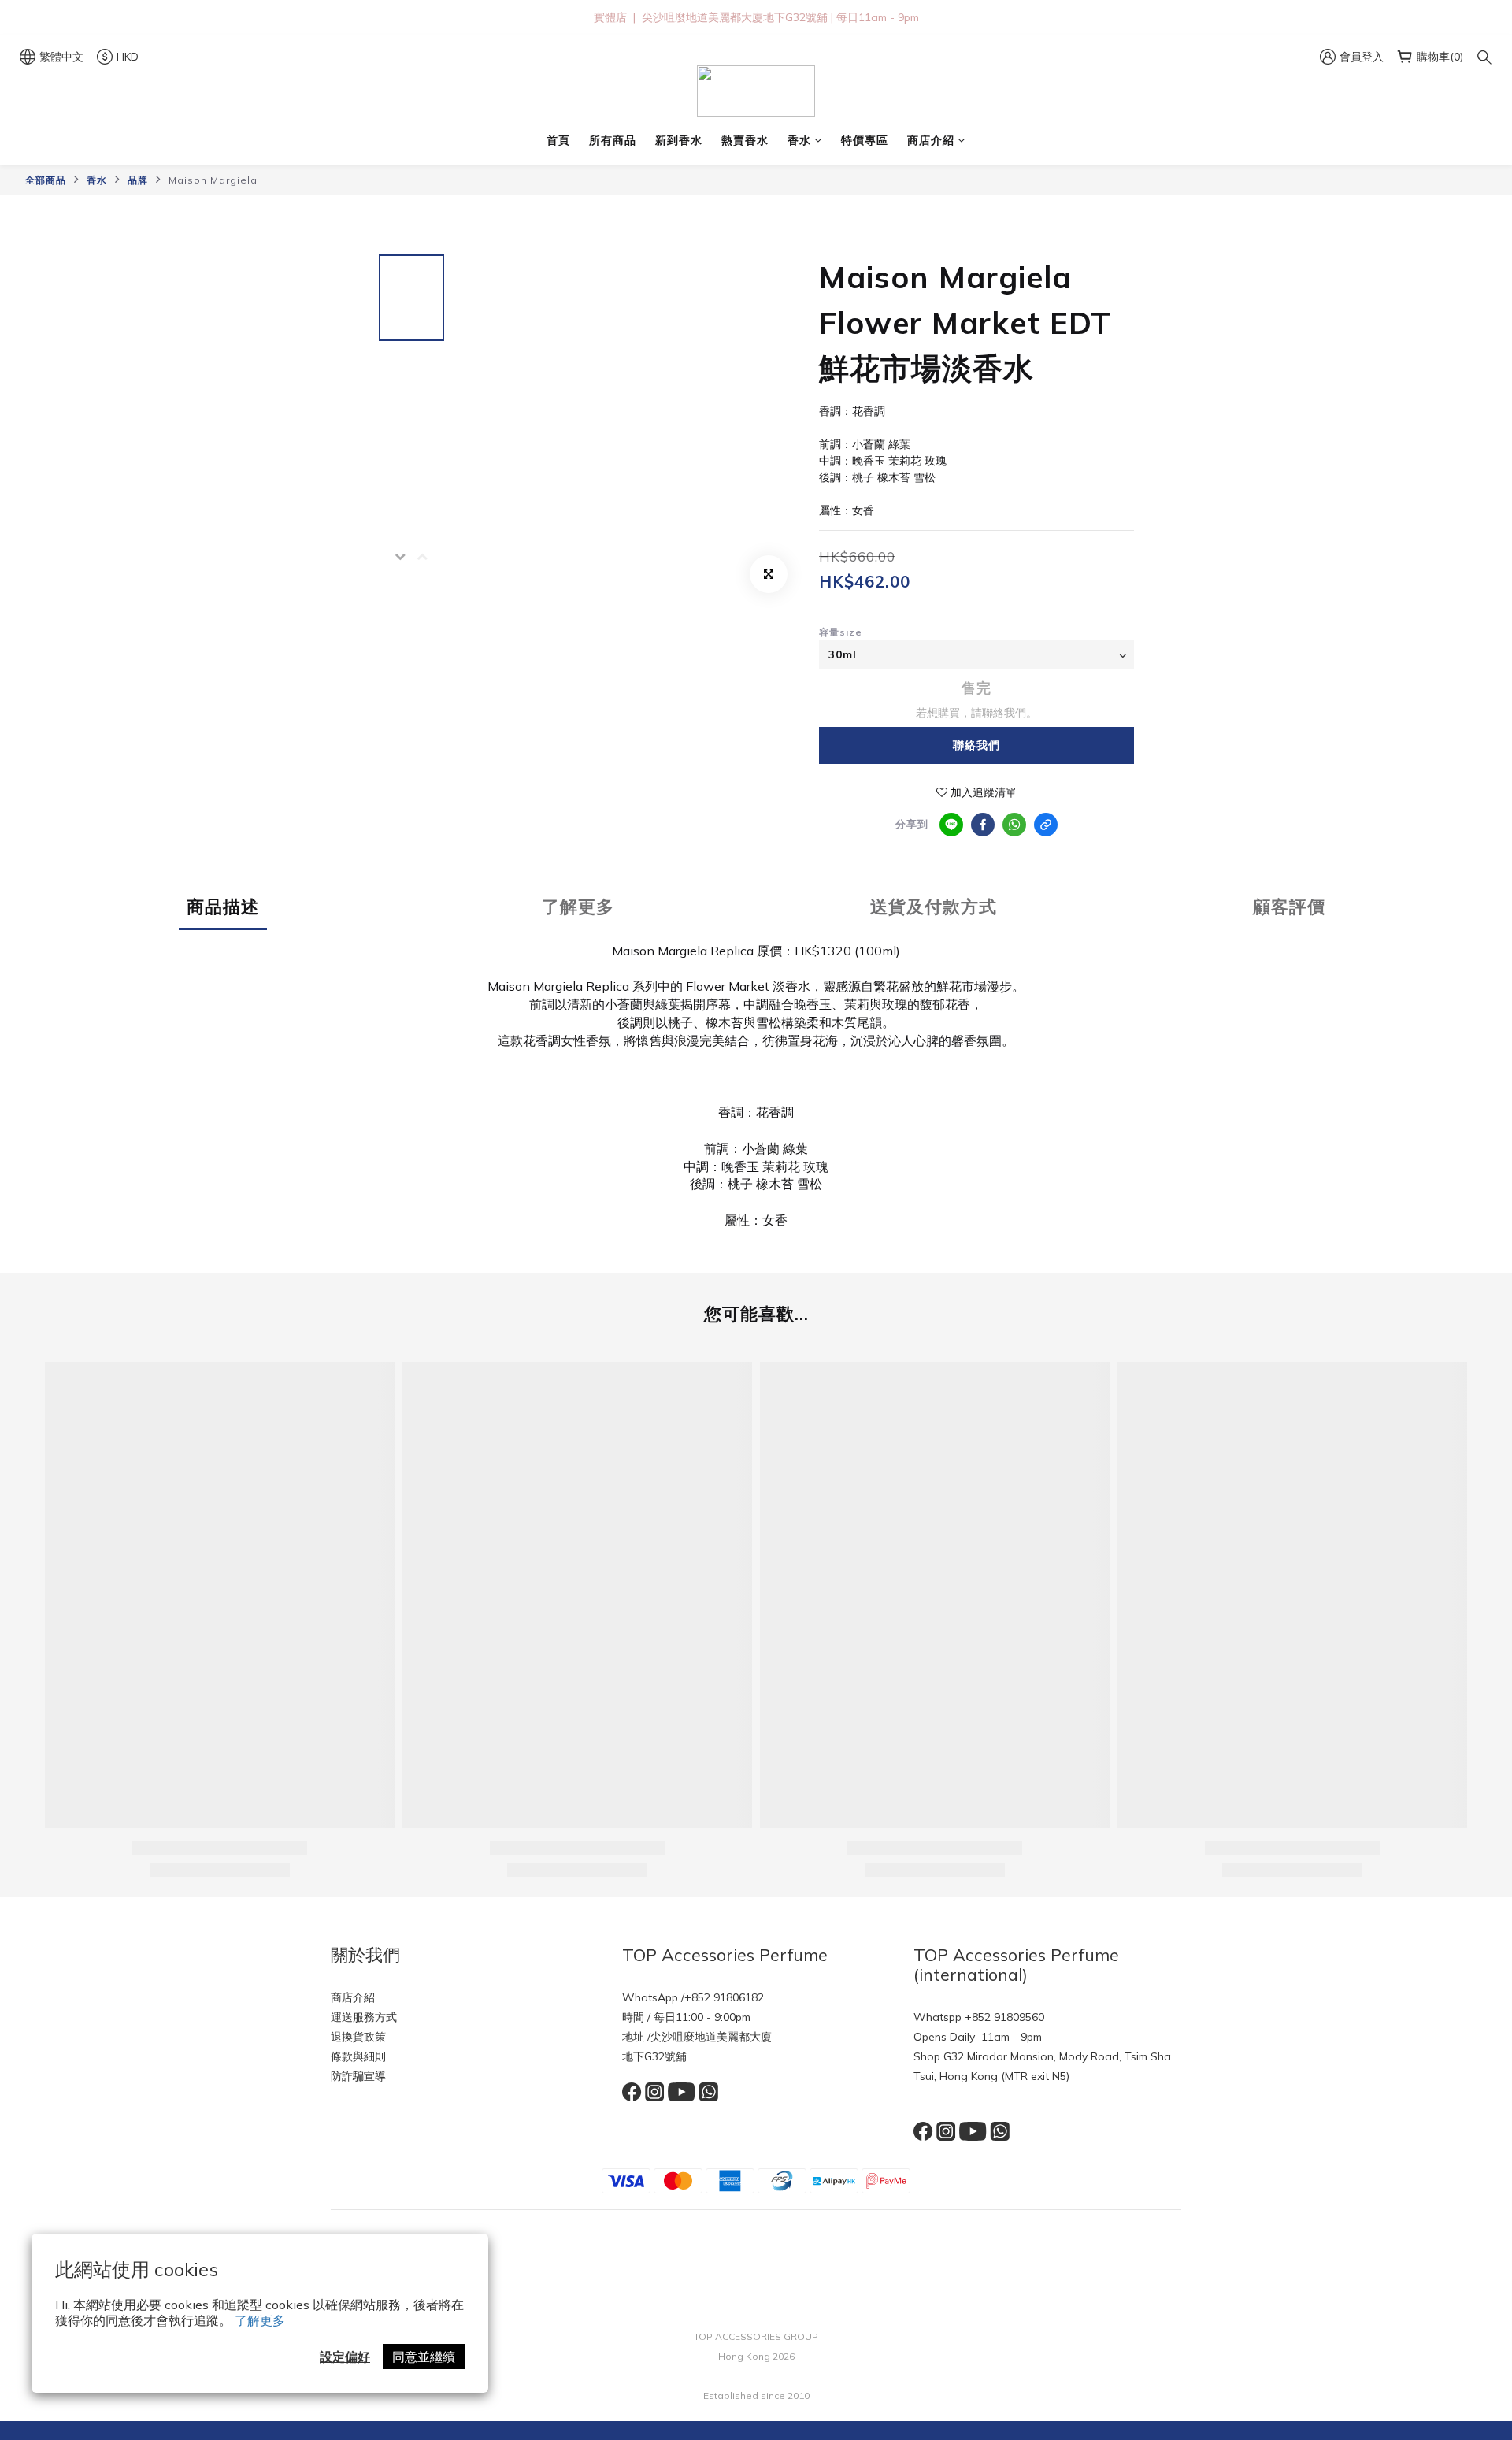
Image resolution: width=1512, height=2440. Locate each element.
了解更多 (260, 2320)
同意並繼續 (424, 2357)
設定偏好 (345, 2357)
